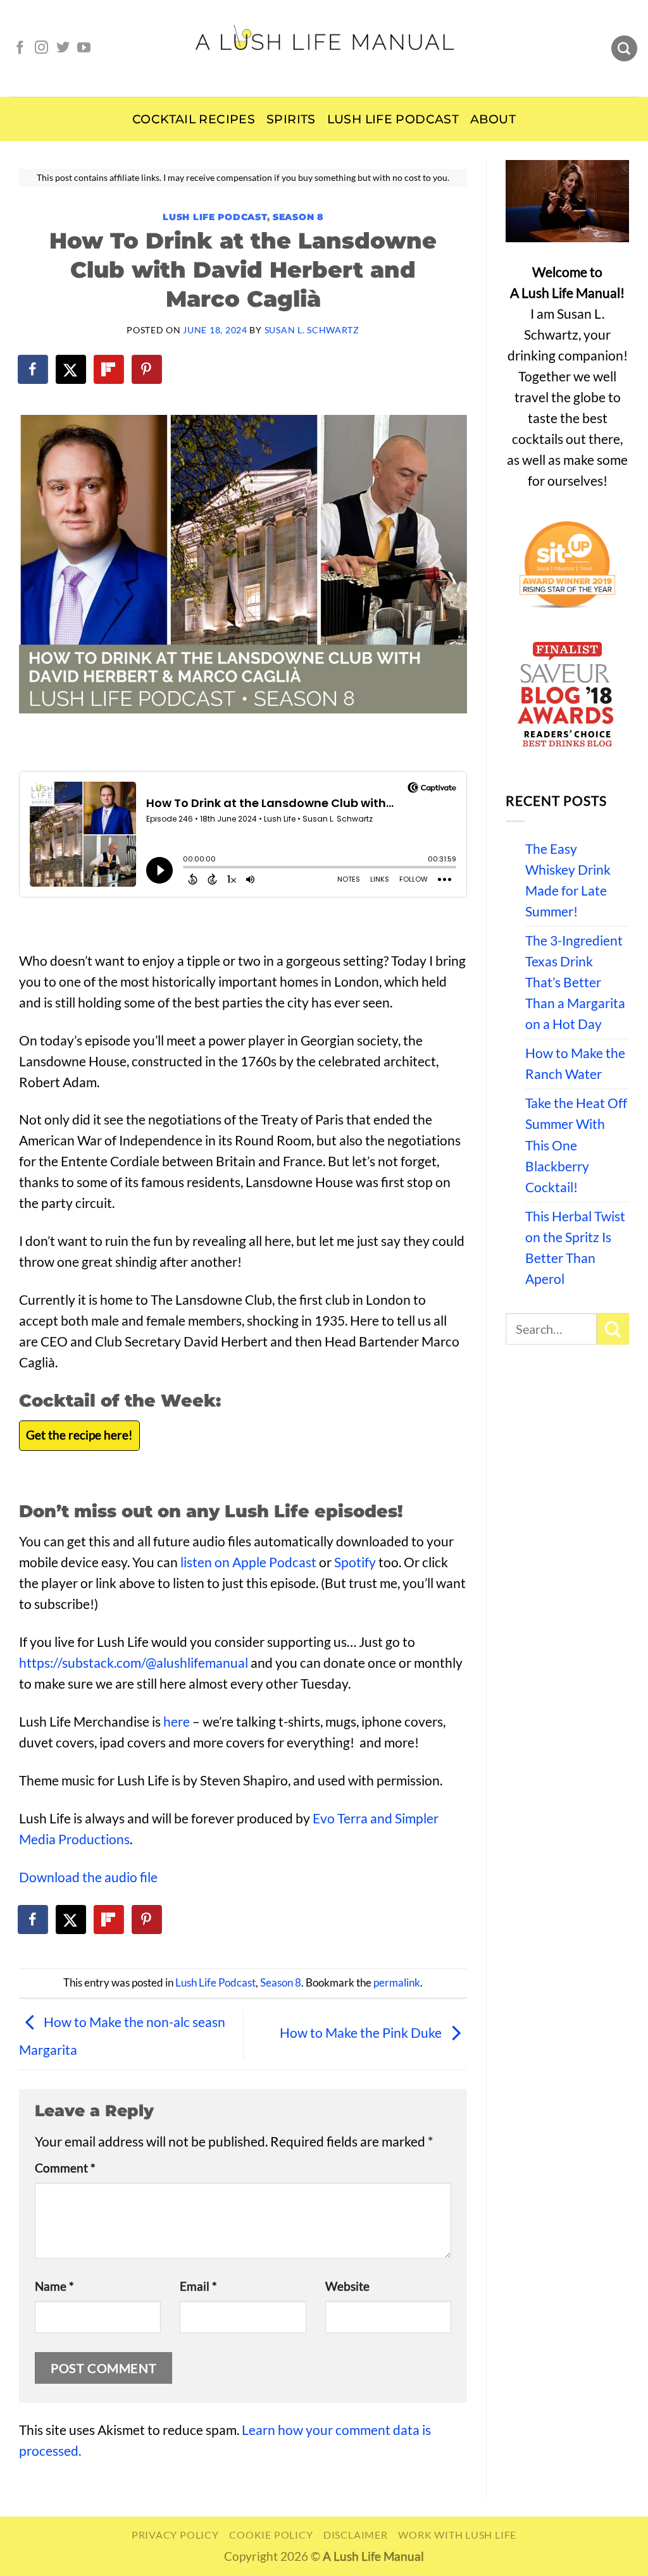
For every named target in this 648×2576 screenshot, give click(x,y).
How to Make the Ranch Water (575, 1063)
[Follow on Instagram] (41, 48)
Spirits (291, 119)
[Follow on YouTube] (84, 48)
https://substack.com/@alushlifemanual (134, 1663)
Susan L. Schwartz (312, 330)
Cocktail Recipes (194, 119)
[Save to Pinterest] (147, 369)
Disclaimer (356, 2535)
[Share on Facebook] (34, 369)
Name (54, 2286)
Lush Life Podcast (393, 119)
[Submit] (613, 1329)
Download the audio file (88, 1877)
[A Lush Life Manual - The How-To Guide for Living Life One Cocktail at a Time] (324, 48)
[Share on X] (72, 369)
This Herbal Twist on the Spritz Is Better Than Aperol (575, 1248)
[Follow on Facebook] (20, 48)
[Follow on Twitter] (63, 48)
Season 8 (298, 217)
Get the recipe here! (79, 1435)
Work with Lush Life (457, 2535)
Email (198, 2286)
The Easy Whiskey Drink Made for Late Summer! (568, 880)
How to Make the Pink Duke (362, 2033)
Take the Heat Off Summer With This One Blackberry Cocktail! (576, 1145)
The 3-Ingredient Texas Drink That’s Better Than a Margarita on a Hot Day (575, 982)
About (493, 119)
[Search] (624, 49)
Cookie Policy (271, 2535)
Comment (65, 2168)
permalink (397, 1983)
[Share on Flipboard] (109, 369)
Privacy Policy (175, 2535)
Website (347, 2286)
